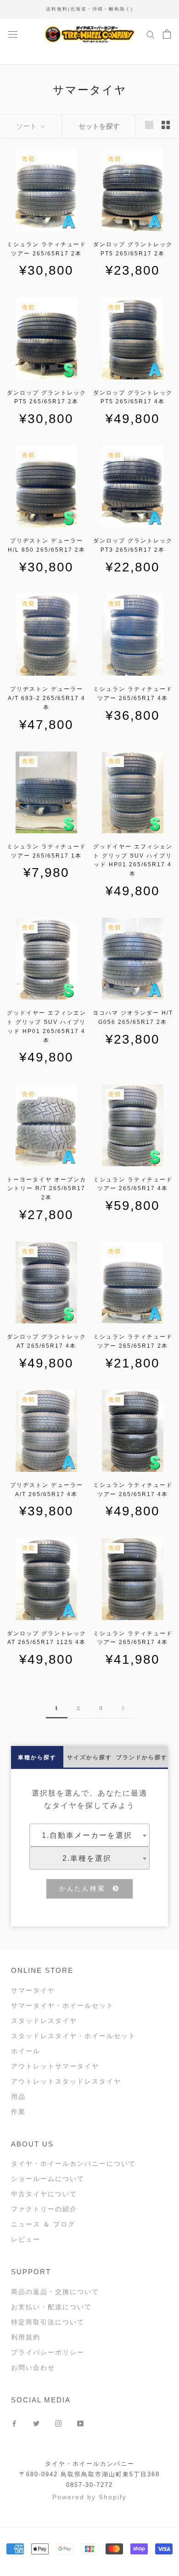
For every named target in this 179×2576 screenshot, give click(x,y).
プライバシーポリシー (48, 2352)
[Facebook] (14, 2423)
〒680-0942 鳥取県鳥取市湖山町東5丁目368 (89, 2474)
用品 (18, 2096)
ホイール (26, 2051)
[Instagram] (58, 2423)
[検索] (151, 34)
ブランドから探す (142, 1757)
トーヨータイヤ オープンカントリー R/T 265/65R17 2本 (47, 1189)
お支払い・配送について (51, 2307)
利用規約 (26, 2337)
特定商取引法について (48, 2322)
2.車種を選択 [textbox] (87, 1858)
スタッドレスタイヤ (44, 2021)
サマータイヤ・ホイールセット (62, 2005)
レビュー (26, 2239)
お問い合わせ (33, 2367)
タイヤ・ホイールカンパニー (90, 2464)
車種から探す (37, 1757)
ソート (27, 126)
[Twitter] (36, 2423)
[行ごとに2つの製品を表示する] (166, 125)
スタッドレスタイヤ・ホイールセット (73, 2036)
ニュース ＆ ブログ (43, 2224)
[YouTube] (80, 2423)
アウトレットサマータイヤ (55, 2066)
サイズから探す (89, 1757)
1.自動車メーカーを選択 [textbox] (87, 1835)
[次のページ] (123, 1708)
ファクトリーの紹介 (44, 2209)
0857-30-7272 (89, 2485)
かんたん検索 (86, 1888)
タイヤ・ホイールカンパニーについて (73, 2164)
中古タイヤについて (44, 2194)
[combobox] (89, 1835)
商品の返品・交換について (55, 2292)
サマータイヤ (33, 1990)
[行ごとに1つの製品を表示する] (149, 125)
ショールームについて (48, 2179)
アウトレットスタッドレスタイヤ (66, 2081)
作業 (18, 2112)
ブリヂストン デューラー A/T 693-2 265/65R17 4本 (47, 698)
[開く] (13, 34)
